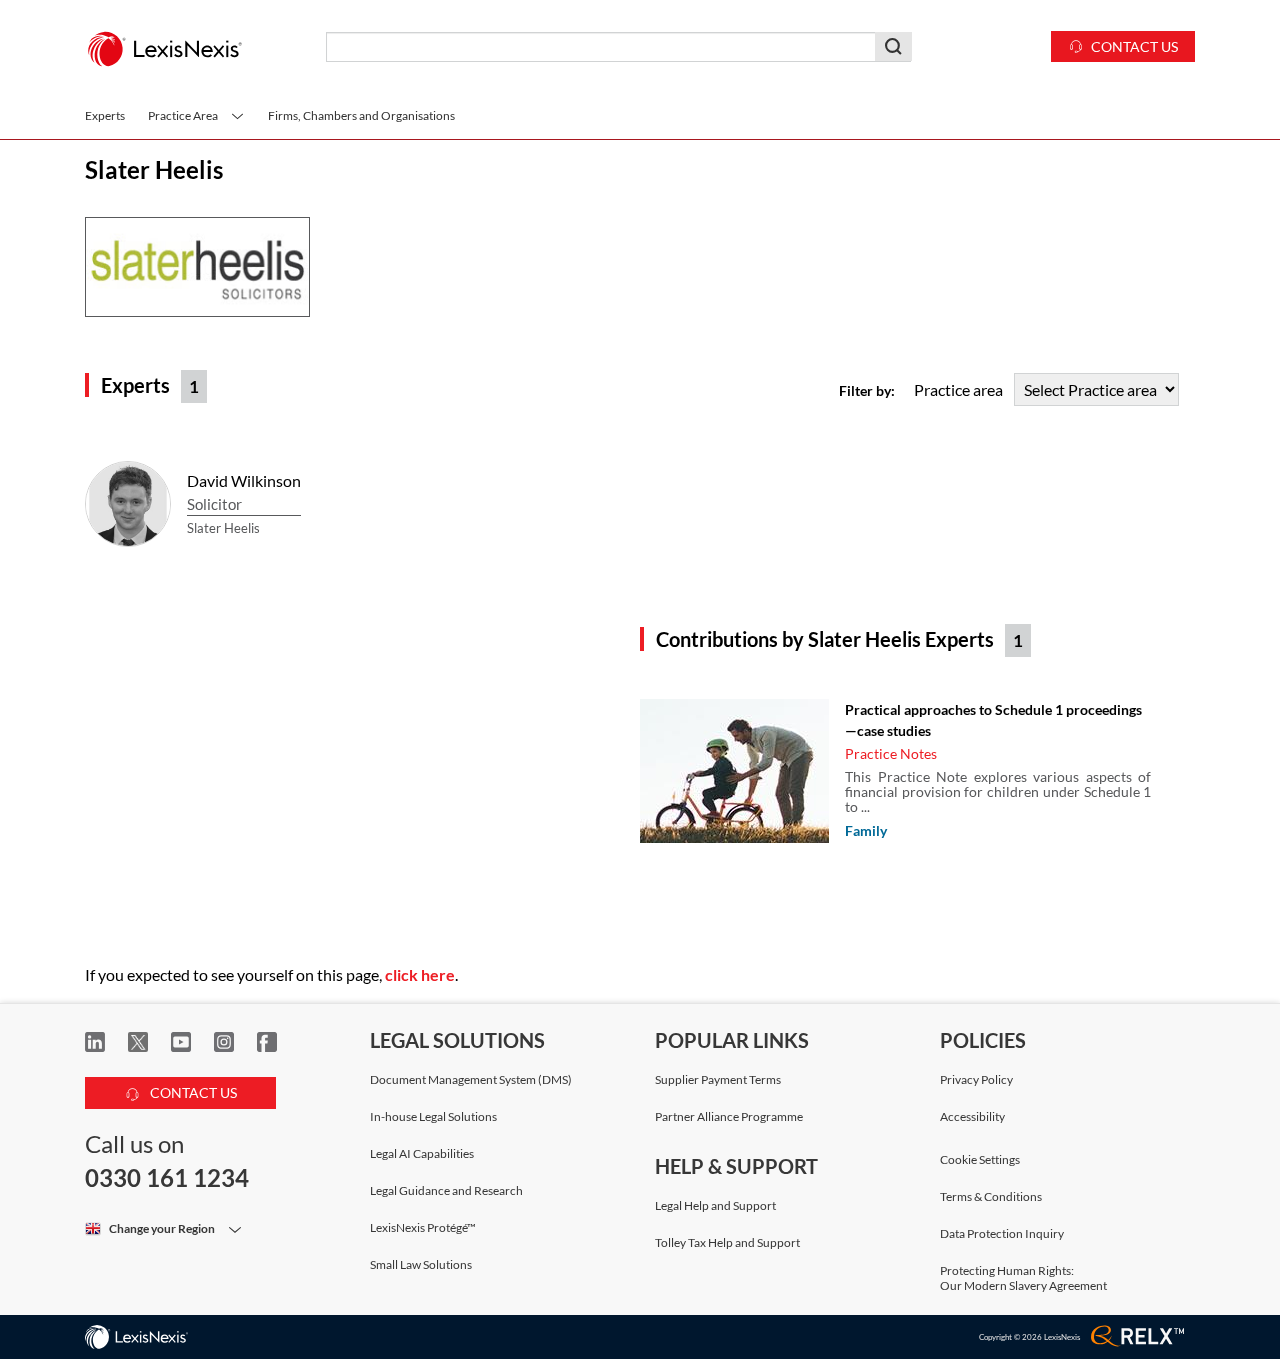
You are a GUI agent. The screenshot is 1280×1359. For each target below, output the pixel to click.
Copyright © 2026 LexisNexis (1029, 1337)
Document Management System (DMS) (471, 1079)
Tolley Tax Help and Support (727, 1242)
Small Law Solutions (421, 1264)
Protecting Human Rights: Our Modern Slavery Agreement (1023, 1278)
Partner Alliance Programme (729, 1116)
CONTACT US (192, 1092)
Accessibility (972, 1116)
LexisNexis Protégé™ (423, 1227)
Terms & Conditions (991, 1196)
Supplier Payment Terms (718, 1079)
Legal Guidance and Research (446, 1190)
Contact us (1134, 46)
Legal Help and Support (715, 1205)
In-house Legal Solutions (433, 1116)
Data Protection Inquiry (1002, 1233)
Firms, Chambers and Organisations (361, 115)
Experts (105, 115)
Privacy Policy (976, 1079)
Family (866, 830)
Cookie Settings (980, 1160)
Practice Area (184, 115)
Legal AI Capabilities (422, 1153)
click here (420, 974)
